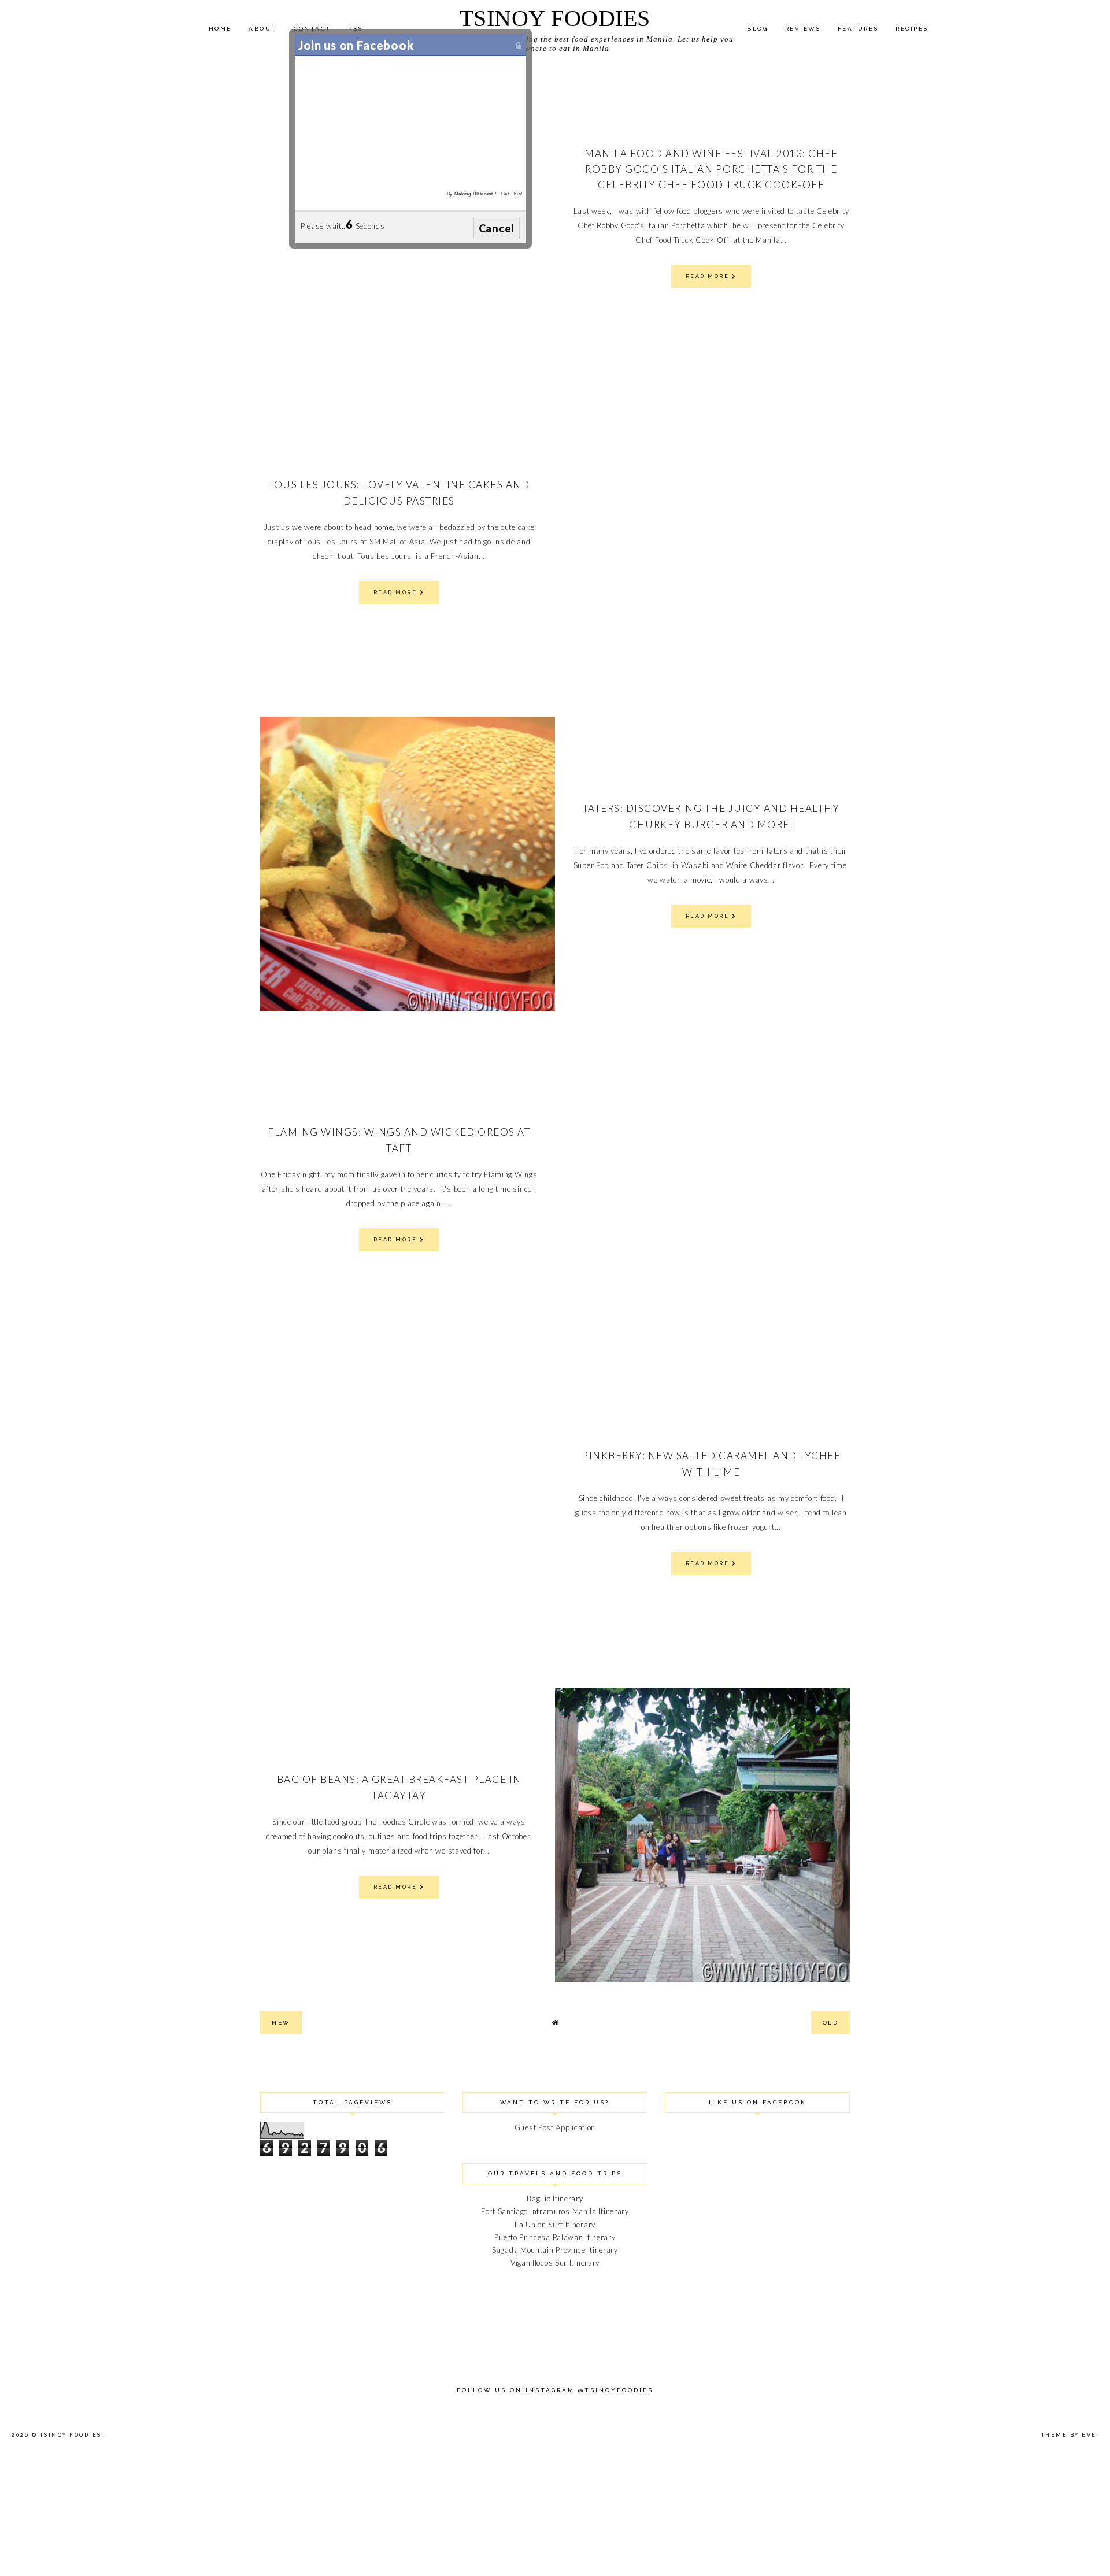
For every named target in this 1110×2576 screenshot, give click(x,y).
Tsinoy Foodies (555, 18)
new (281, 2023)
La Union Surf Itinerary (555, 2225)
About (263, 29)
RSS (356, 29)
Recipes (912, 29)
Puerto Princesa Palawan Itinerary (555, 2237)
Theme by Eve (1069, 2435)
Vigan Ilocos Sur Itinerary (555, 2263)
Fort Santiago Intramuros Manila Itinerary (555, 2211)
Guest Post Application (555, 2127)
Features (858, 29)
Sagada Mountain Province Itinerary (555, 2250)
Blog (757, 29)
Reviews (803, 29)
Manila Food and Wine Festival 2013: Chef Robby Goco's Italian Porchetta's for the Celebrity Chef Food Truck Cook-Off (711, 169)
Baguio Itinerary (555, 2199)
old (831, 2023)
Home (220, 29)
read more (709, 276)
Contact (312, 29)
